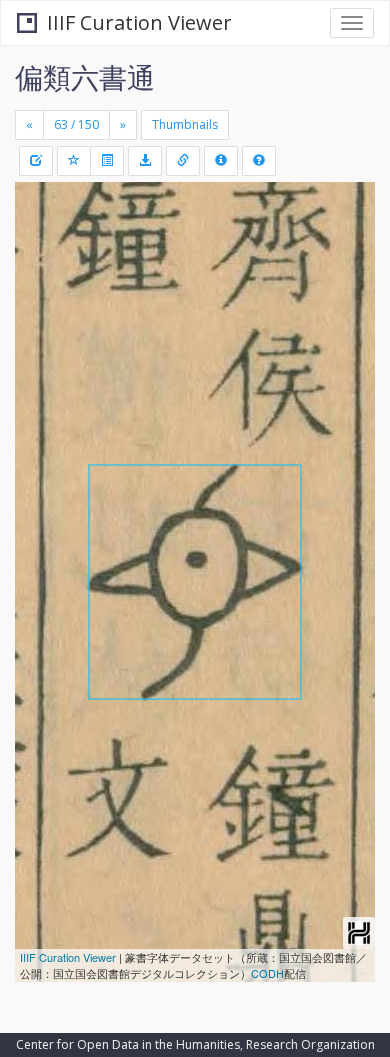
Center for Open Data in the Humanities (128, 1044)
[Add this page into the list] (74, 161)
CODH (267, 973)
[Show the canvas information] (183, 161)
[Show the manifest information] (221, 161)
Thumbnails (185, 124)
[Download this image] (145, 161)
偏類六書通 (85, 77)
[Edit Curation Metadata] (36, 161)
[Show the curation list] (107, 161)
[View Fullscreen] (42, 283)
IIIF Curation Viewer (139, 22)
